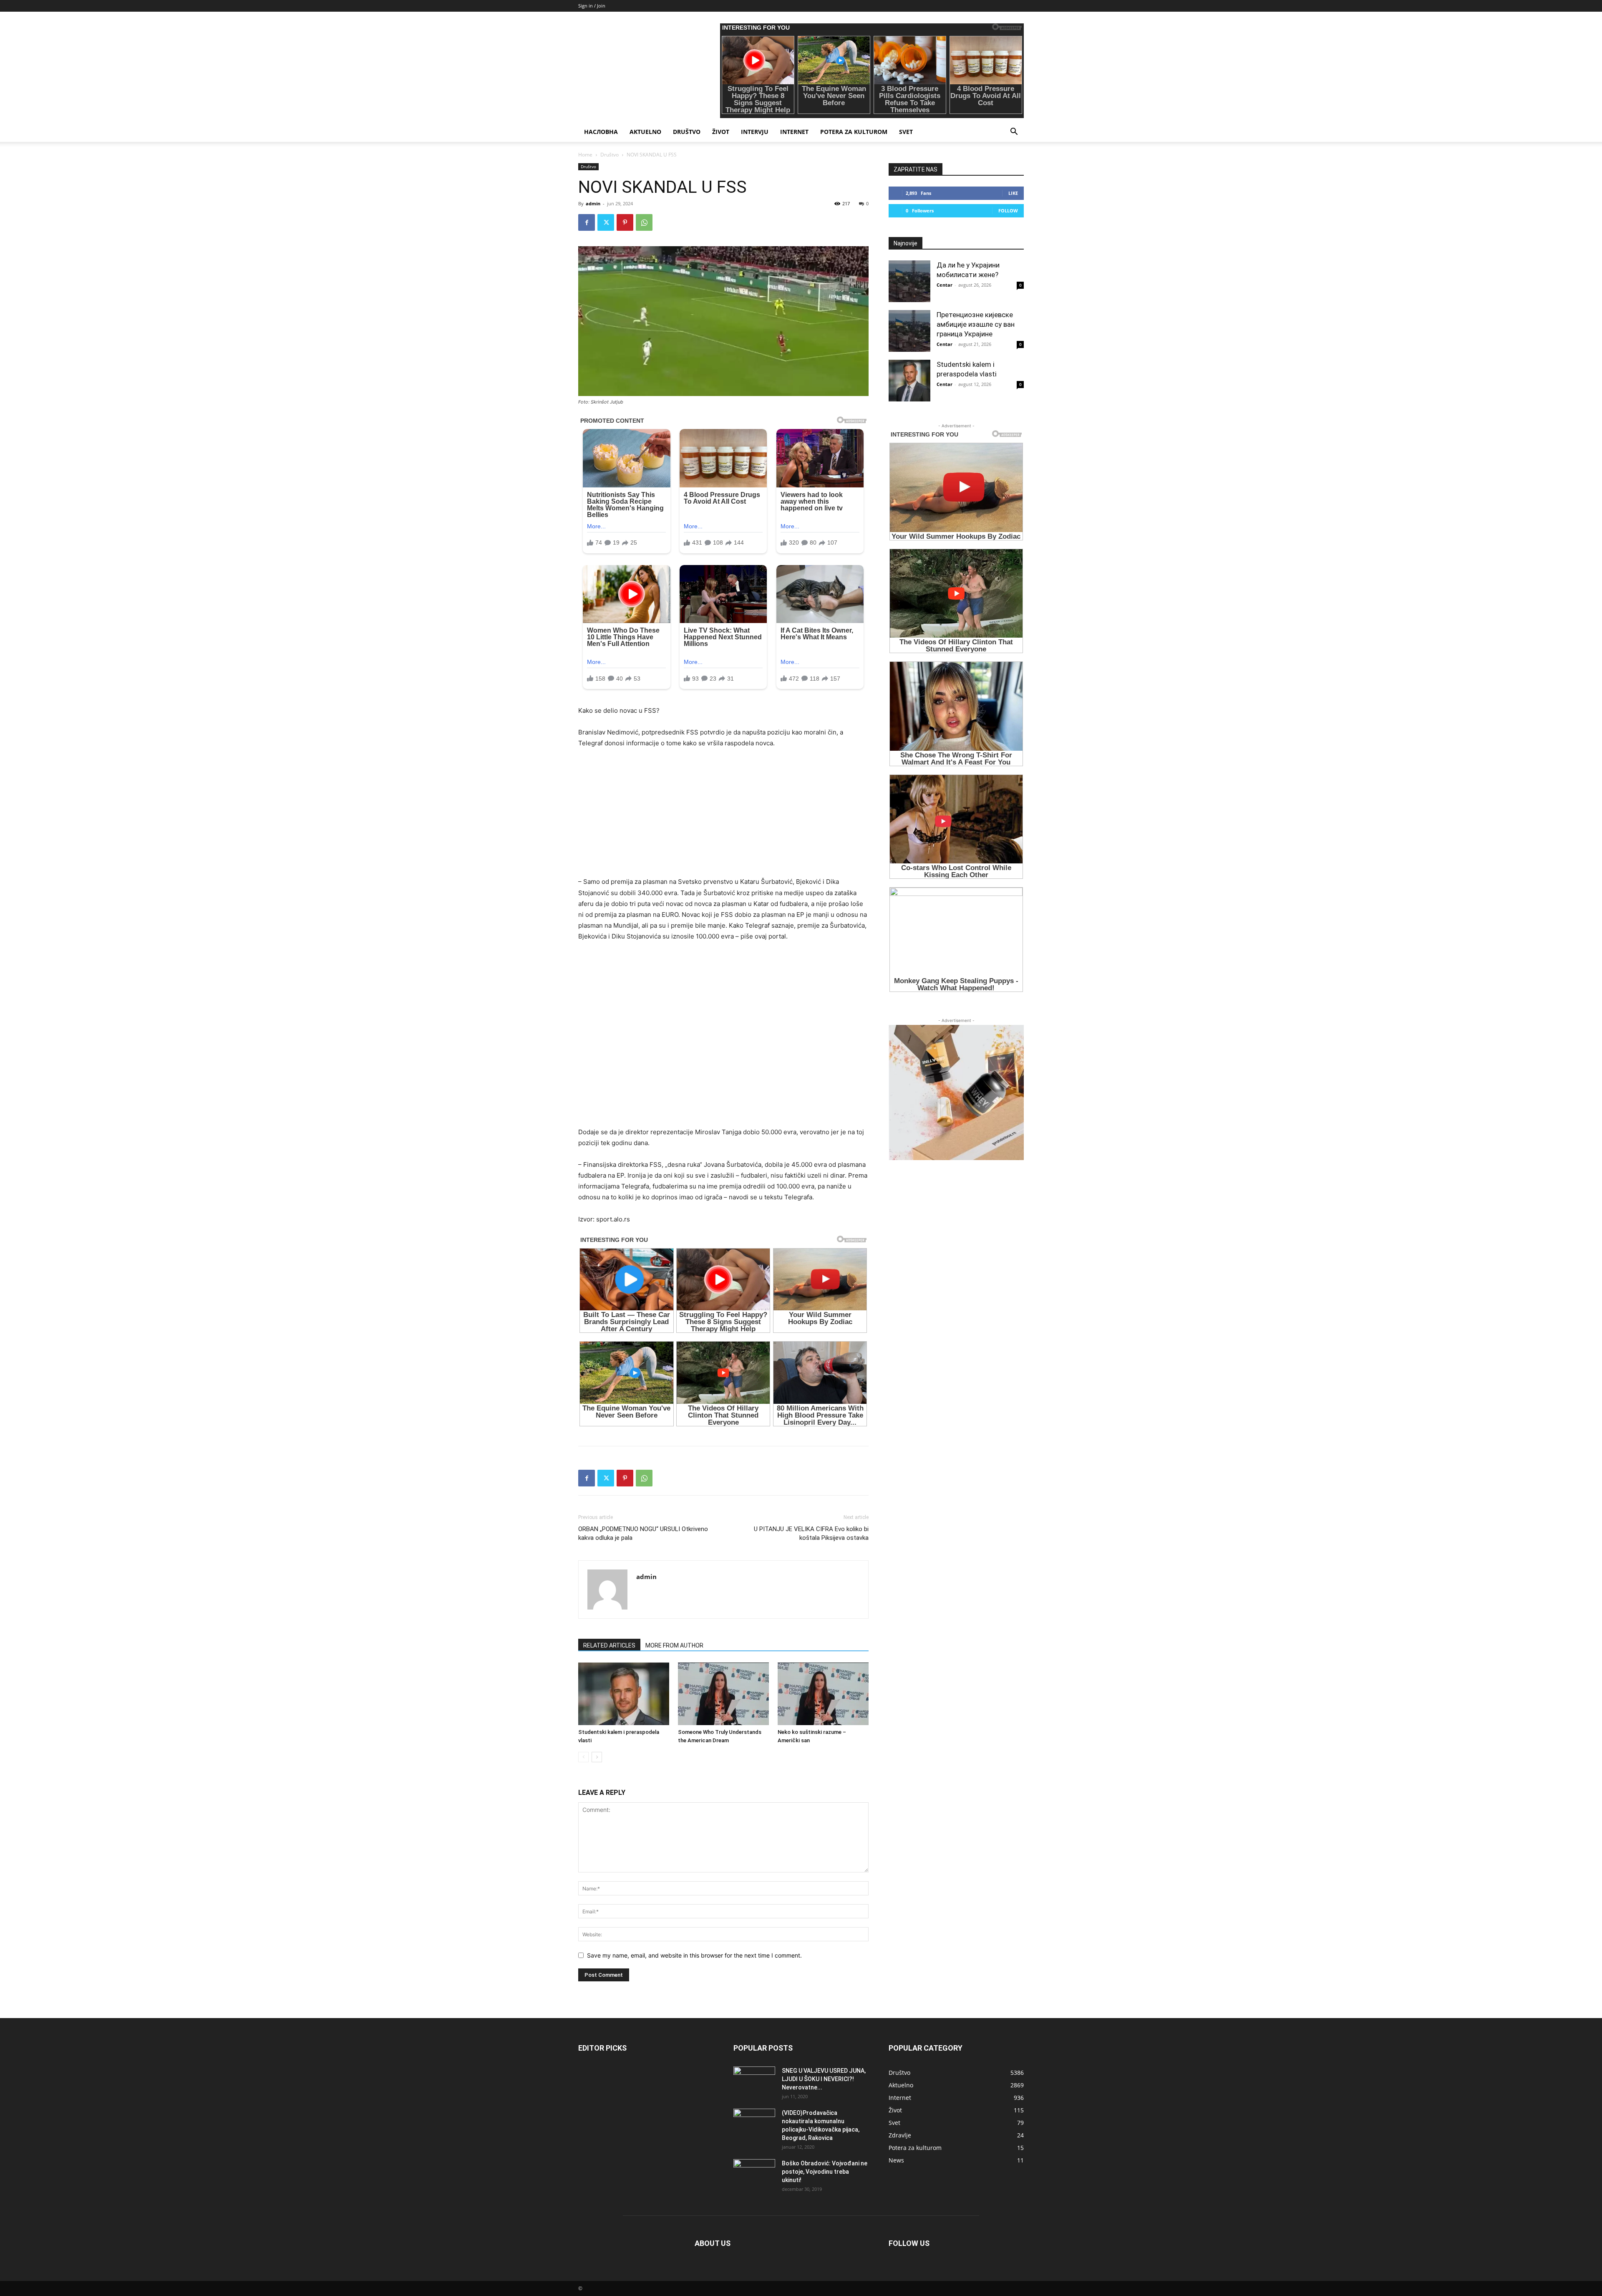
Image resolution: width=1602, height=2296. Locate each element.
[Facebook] (587, 222)
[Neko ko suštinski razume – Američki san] (823, 1694)
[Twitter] (606, 222)
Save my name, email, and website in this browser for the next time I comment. (694, 1955)
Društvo (687, 132)
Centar (945, 285)
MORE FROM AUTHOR (674, 1645)
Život (721, 132)
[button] (1014, 132)
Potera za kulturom (854, 132)
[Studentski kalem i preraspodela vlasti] (624, 1694)
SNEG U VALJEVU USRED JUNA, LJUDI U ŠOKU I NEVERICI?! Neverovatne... (824, 2079)
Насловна (601, 132)
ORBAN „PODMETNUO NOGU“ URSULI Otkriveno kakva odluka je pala (643, 1533)
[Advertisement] (723, 818)
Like (1013, 193)
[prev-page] (583, 1757)
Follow (1008, 211)
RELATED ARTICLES (609, 1645)
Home (585, 155)
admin (593, 203)
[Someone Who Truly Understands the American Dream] (723, 1694)
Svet (906, 132)
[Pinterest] (625, 222)
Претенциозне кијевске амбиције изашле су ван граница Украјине (976, 324)
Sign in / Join (592, 6)
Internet (794, 132)
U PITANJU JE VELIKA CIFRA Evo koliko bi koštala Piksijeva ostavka (811, 1533)
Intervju (755, 132)
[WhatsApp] (644, 222)
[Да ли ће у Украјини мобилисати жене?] (909, 281)
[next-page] (597, 1757)
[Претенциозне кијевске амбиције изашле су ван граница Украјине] (909, 331)
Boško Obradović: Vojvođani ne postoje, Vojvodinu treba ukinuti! (825, 2172)
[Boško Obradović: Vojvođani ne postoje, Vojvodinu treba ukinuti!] (754, 2174)
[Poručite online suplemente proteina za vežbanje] (956, 1092)
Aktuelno (645, 132)
